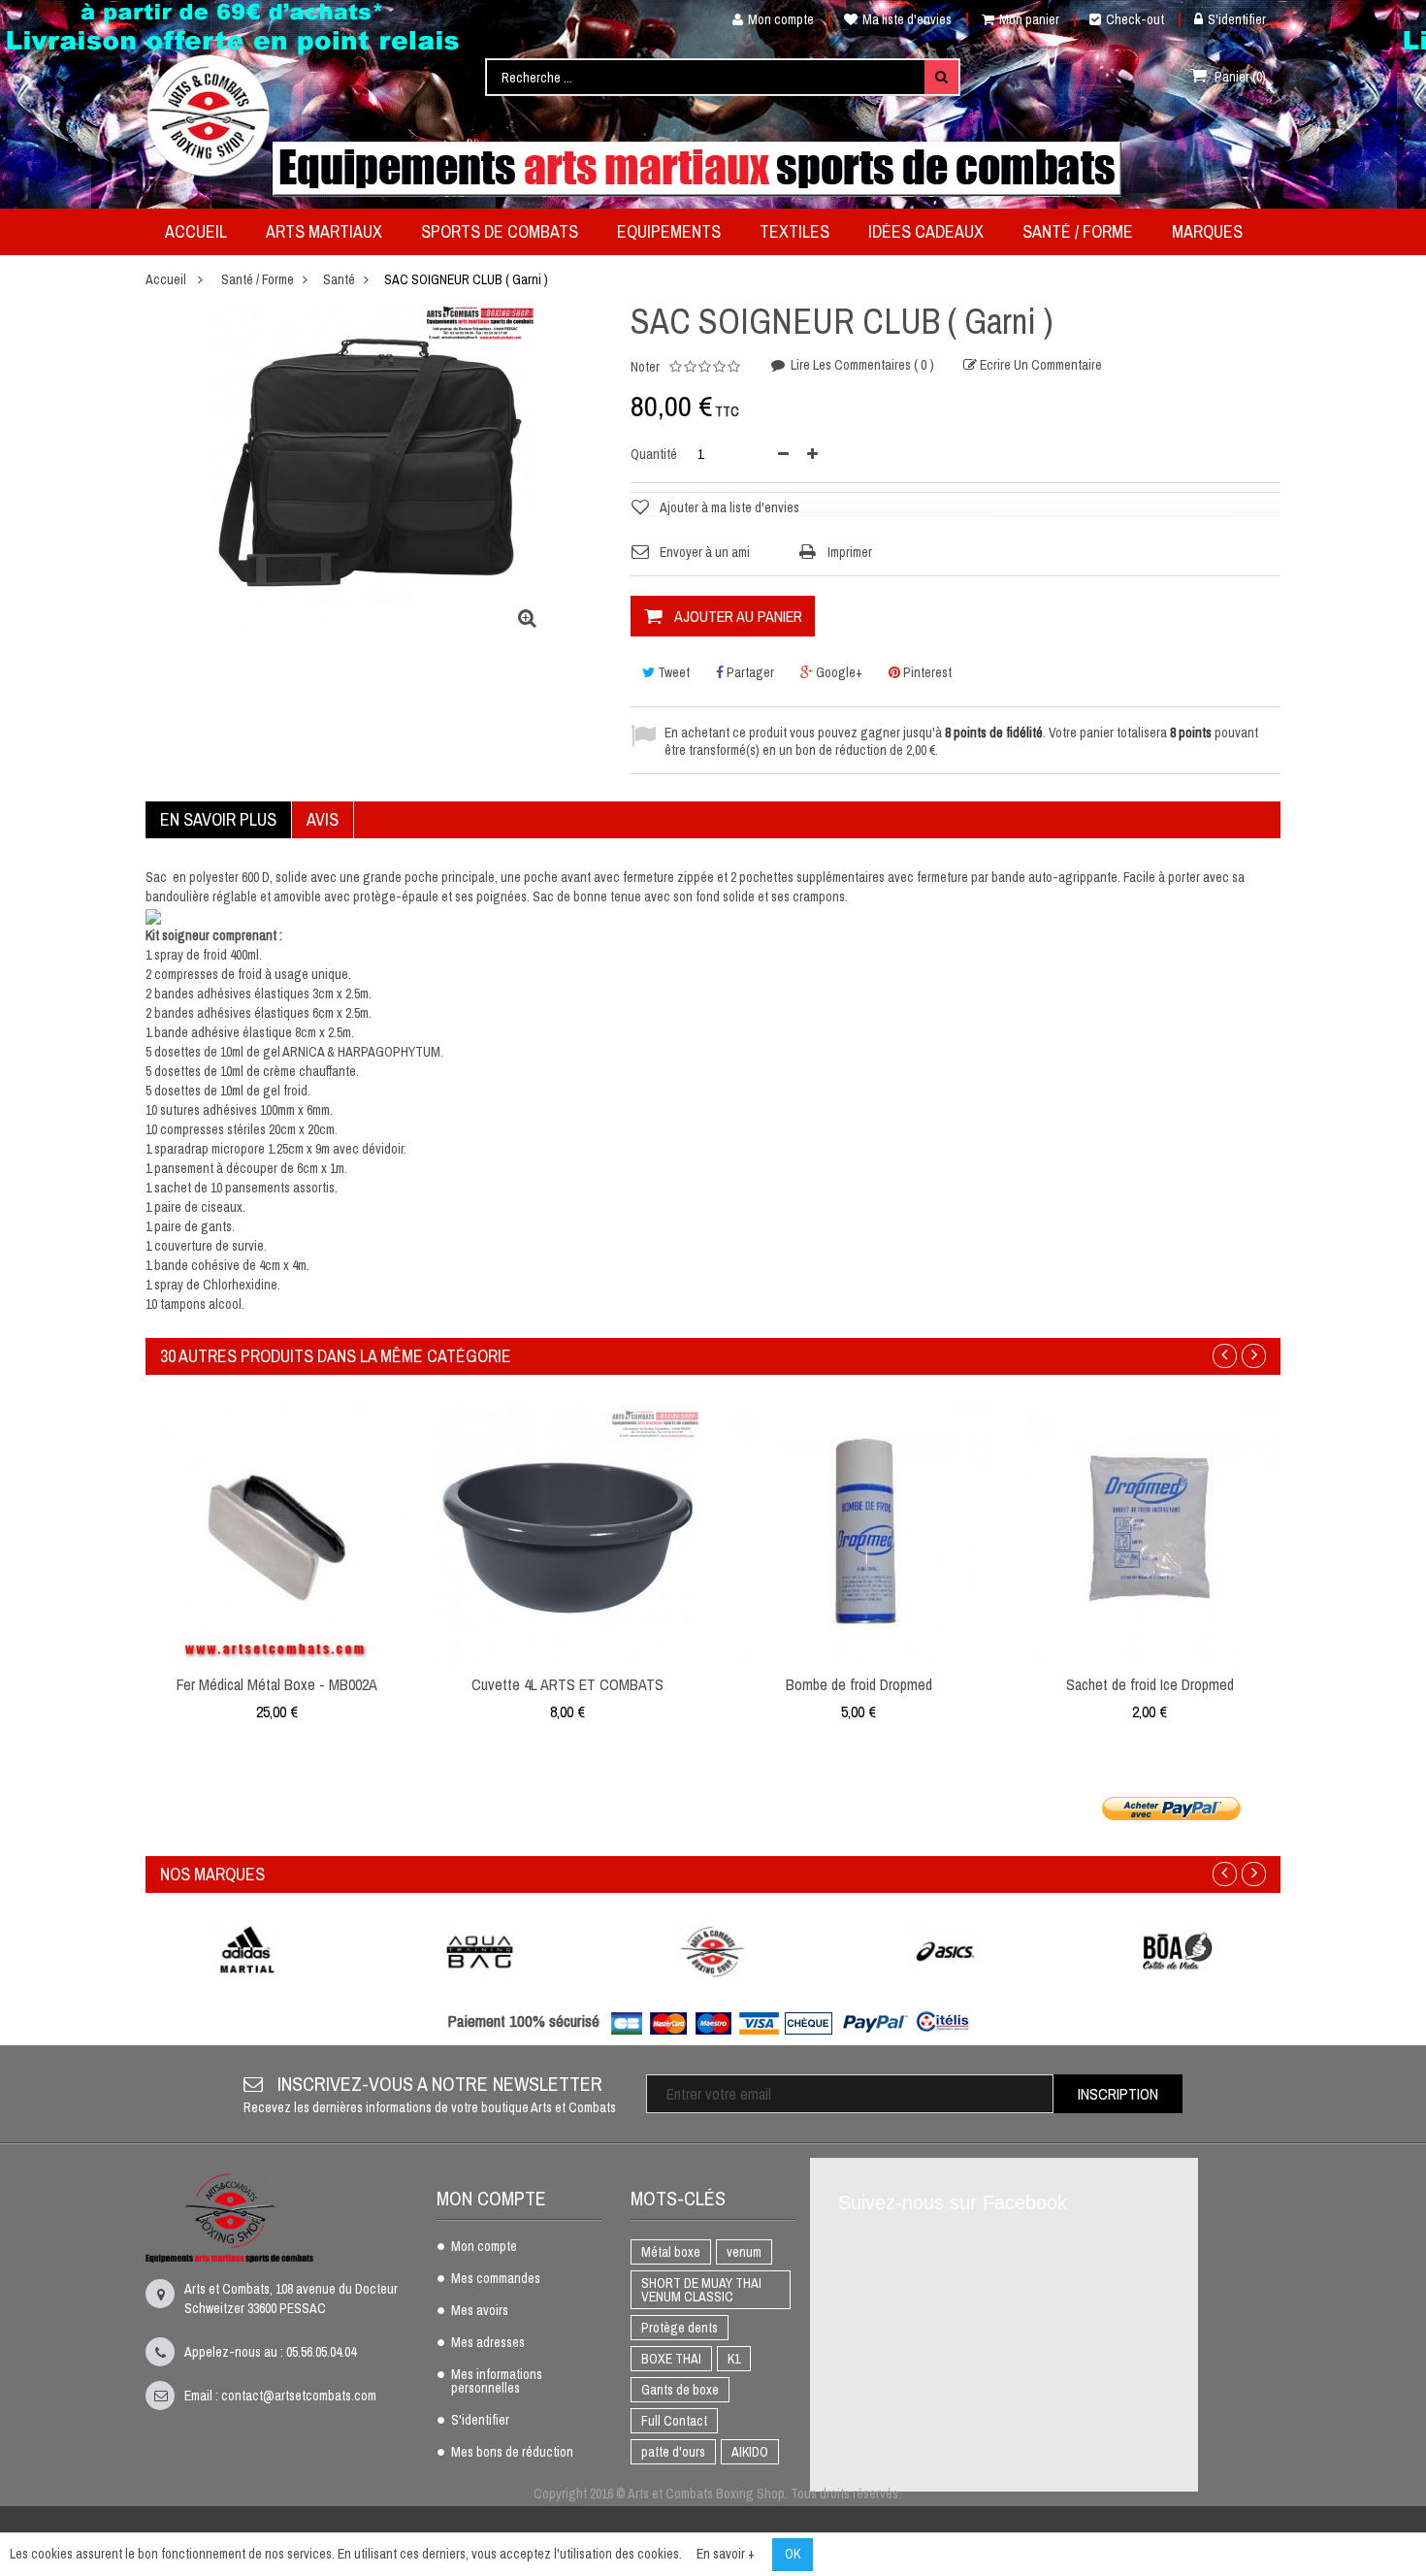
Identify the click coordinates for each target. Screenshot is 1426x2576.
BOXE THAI (671, 2359)
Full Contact (674, 2421)
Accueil (166, 279)
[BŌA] (1179, 1951)
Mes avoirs (480, 2311)
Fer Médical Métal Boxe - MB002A (277, 1684)
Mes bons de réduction (512, 2453)
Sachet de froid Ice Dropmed (1150, 1684)
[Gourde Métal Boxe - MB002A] (276, 1534)
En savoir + (726, 2554)
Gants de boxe (680, 2390)
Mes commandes (496, 2279)
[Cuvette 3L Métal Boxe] (567, 1534)
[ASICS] (946, 1951)
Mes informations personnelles (497, 2382)
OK (793, 2554)
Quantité (654, 454)
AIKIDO (750, 2452)
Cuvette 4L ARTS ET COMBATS (567, 1684)
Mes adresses (488, 2343)
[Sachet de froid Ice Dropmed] (1150, 1534)
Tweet (672, 672)
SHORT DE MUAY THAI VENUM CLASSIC (701, 2290)
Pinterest (926, 672)
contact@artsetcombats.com (299, 2396)
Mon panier (1029, 19)
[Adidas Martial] (247, 1951)
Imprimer (850, 552)
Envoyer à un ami (705, 552)
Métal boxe (671, 2252)
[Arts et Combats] (210, 115)
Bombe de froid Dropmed (859, 1684)
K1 (734, 2359)
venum (744, 2252)
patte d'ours (673, 2452)
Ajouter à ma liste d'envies (729, 507)
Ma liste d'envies (907, 19)
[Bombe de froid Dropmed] (859, 1534)
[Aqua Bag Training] (480, 1951)
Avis (323, 819)
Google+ (838, 672)
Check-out (1135, 19)
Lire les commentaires (861, 365)
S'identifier (1237, 19)
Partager (749, 672)
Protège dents (680, 2328)
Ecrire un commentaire (1039, 365)
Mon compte (781, 19)
